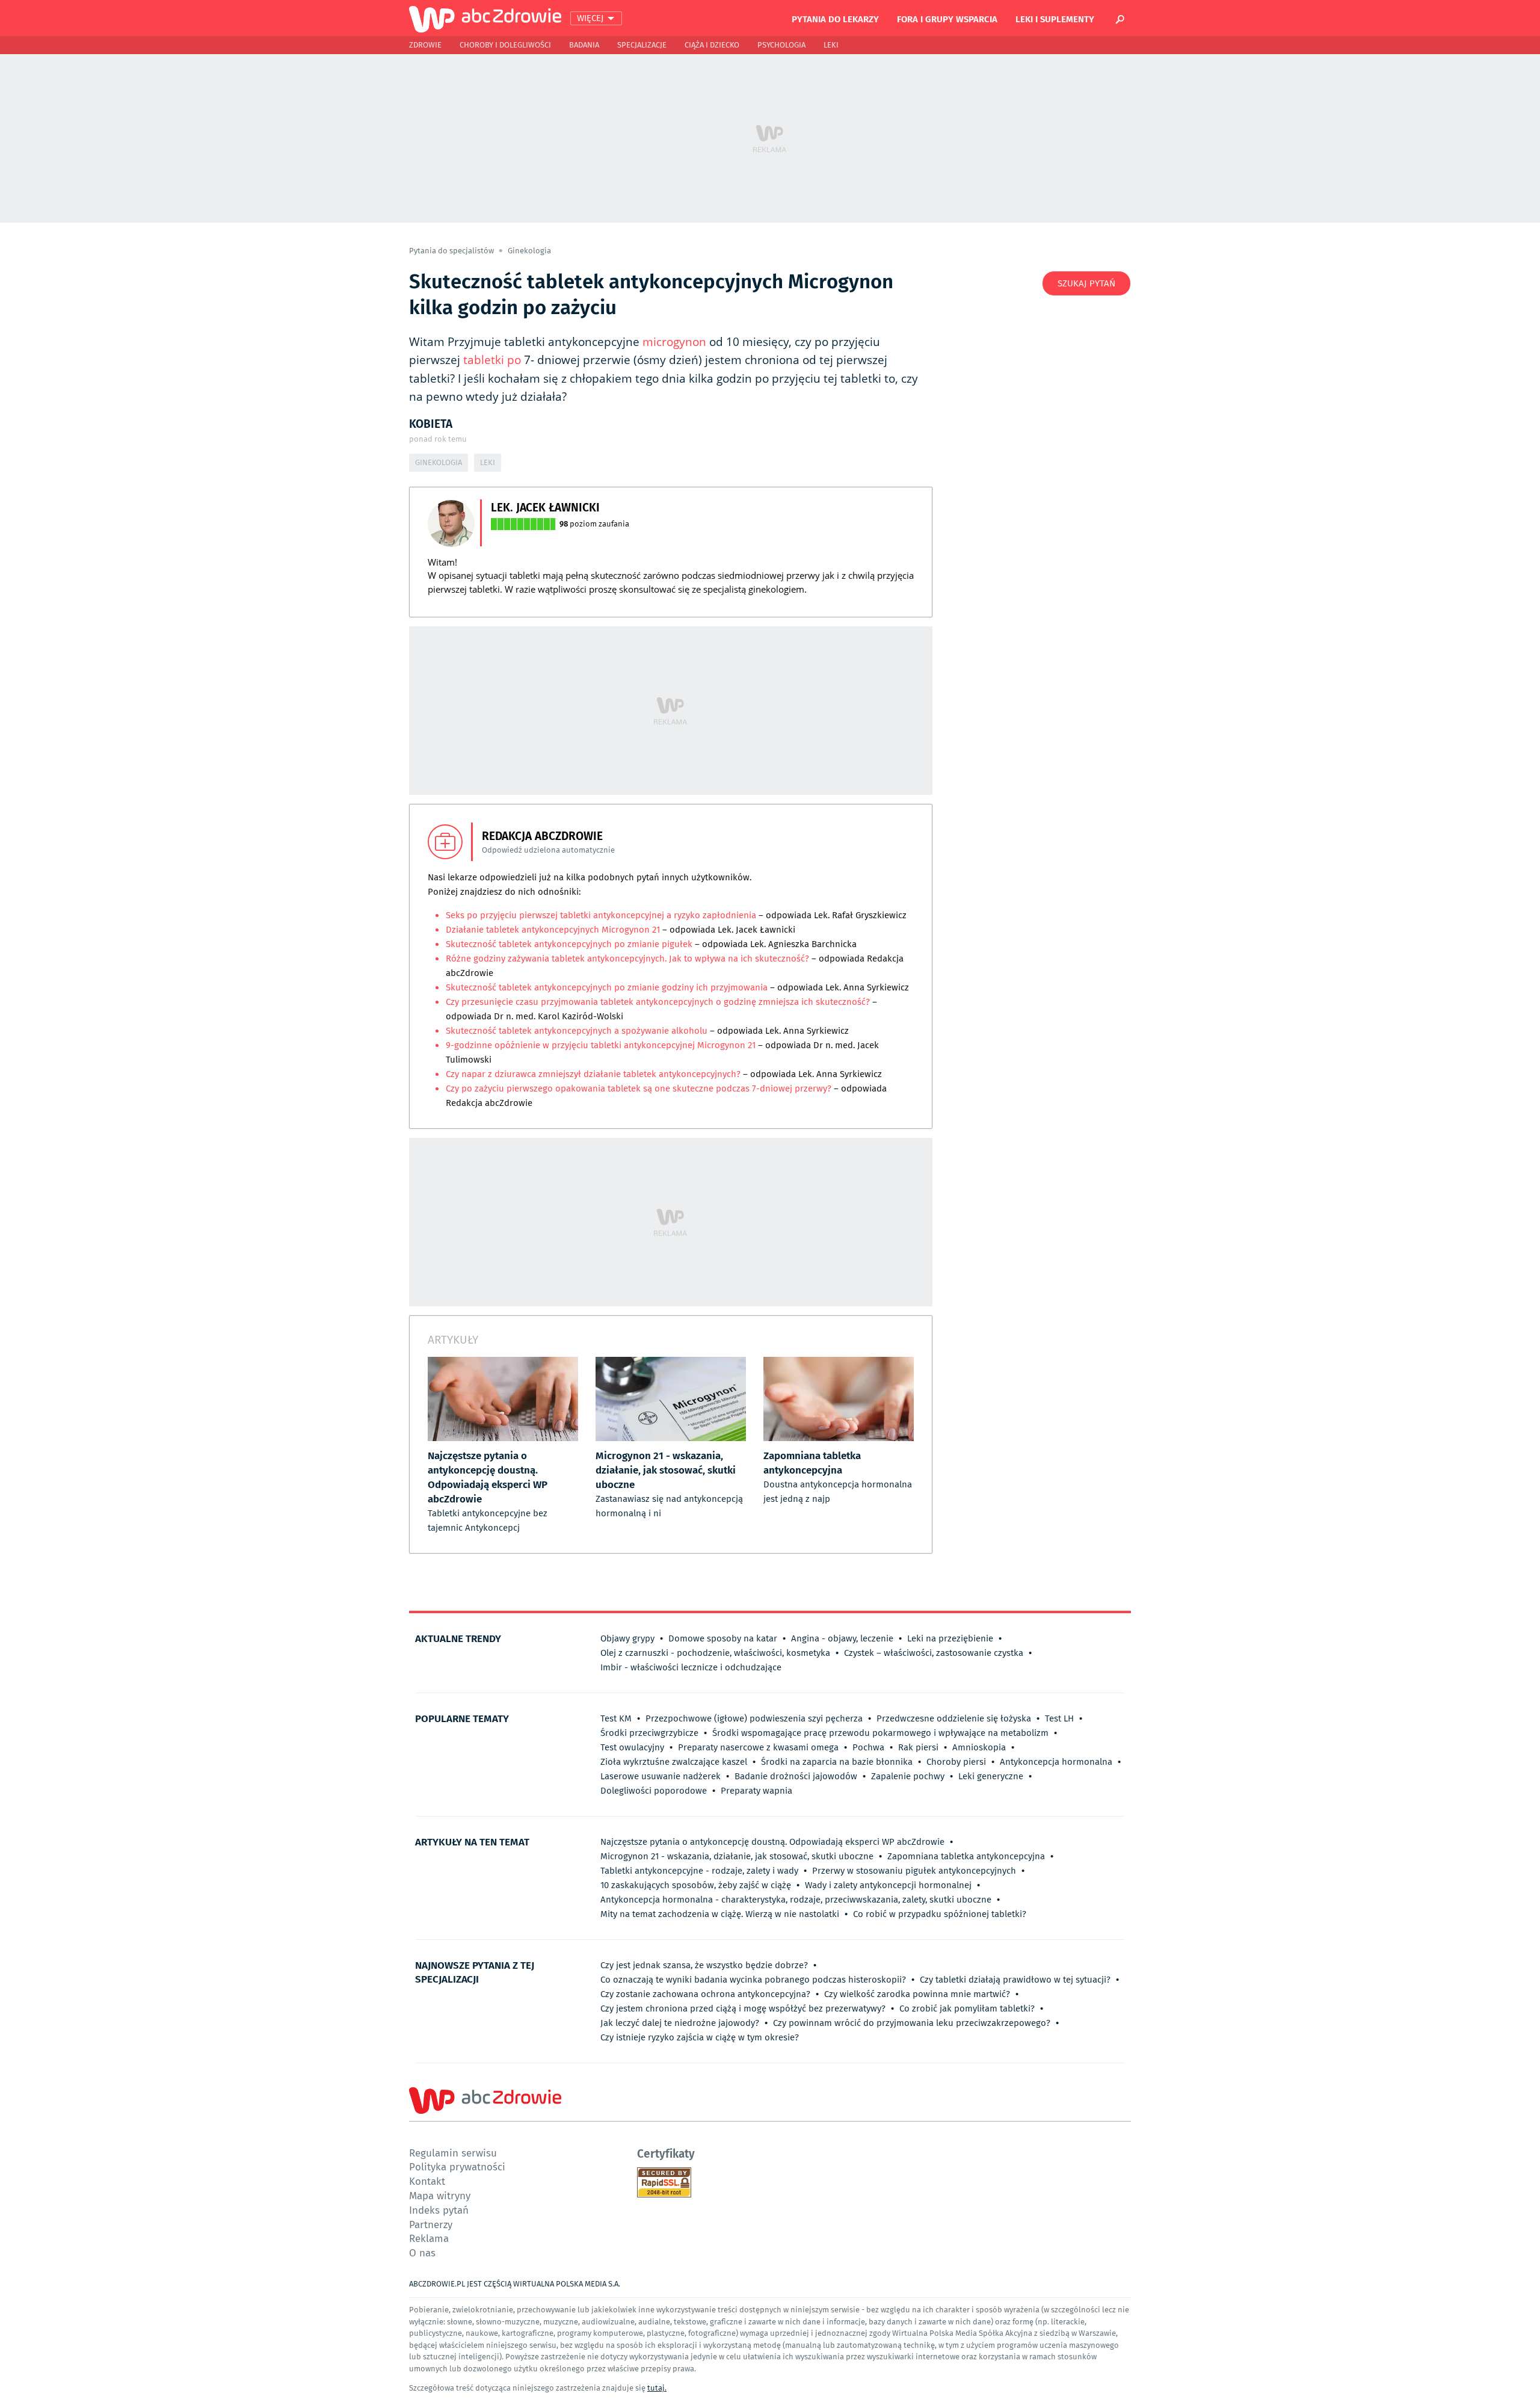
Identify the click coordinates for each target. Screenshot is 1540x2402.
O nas (422, 2252)
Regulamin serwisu (453, 2153)
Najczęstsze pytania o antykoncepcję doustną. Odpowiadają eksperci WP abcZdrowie (772, 1842)
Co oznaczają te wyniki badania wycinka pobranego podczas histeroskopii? (753, 1980)
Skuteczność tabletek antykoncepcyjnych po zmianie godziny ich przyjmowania (607, 987)
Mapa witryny (440, 2195)
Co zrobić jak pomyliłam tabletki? (967, 2008)
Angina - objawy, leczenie (842, 1638)
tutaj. (657, 2388)
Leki (831, 45)
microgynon (674, 342)
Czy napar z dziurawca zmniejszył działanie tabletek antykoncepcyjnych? (593, 1074)
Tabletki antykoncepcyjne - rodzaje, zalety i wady (699, 1871)
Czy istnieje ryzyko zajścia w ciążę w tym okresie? (700, 2037)
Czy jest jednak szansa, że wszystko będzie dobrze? (704, 1965)
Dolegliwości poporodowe (654, 1791)
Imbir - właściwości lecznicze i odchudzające (691, 1667)
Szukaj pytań (1086, 283)
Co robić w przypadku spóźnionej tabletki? (940, 1914)
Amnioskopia (979, 1747)
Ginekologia (529, 251)
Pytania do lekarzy (835, 19)
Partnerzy (431, 2224)
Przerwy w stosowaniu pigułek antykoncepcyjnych (914, 1871)
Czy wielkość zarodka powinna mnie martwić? (917, 1994)
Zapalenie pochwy (908, 1776)
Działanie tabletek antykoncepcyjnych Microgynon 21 (553, 930)
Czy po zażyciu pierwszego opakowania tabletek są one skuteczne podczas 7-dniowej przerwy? (639, 1088)
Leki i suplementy (1055, 19)
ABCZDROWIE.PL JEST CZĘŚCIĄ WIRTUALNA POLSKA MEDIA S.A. (515, 2284)
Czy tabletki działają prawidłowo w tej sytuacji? (1015, 1980)
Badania (584, 45)
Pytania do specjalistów (452, 251)
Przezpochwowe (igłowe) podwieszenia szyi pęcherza (754, 1718)
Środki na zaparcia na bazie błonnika (837, 1762)
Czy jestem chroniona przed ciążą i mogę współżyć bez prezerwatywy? (743, 2008)
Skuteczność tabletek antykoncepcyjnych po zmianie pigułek (569, 944)
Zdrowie (425, 45)
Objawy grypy (627, 1638)
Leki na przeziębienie (950, 1638)
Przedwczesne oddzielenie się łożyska (954, 1718)
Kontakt (427, 2181)
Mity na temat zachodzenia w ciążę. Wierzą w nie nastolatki (720, 1914)
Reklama (429, 2238)
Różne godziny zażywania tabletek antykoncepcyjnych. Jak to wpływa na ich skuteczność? (627, 959)
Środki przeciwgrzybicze (649, 1733)
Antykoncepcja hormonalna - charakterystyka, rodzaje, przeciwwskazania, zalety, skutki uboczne (796, 1900)
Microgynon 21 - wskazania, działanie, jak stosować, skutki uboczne (737, 1856)
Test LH (1059, 1718)
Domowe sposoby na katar (723, 1638)
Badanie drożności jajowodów (796, 1776)
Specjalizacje (642, 45)
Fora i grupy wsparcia (947, 19)
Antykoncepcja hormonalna (1056, 1762)
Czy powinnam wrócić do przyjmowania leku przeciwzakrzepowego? (912, 2023)
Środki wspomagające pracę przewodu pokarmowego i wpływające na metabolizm (880, 1733)
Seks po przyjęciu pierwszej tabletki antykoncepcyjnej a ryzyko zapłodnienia (601, 915)
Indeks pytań (439, 2210)
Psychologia (781, 45)
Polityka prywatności (457, 2166)
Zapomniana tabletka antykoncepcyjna (966, 1856)
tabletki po (492, 360)
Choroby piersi (956, 1762)
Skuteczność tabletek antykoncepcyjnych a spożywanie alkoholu (577, 1031)
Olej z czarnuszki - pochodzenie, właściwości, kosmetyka (715, 1653)
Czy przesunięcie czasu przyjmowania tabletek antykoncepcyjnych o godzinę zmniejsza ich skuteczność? (658, 1002)
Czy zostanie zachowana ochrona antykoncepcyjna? (705, 1994)
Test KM (616, 1718)
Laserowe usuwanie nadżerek (661, 1776)
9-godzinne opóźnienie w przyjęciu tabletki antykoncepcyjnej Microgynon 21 (601, 1045)
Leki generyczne (991, 1776)
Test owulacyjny (632, 1747)
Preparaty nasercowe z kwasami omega (758, 1747)
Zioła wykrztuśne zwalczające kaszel (674, 1762)
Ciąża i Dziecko (712, 45)
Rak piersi (918, 1747)
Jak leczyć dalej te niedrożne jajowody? (680, 2023)
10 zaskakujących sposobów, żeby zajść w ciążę (696, 1885)
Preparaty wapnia (756, 1791)
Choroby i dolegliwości (505, 45)
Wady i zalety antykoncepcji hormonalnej (888, 1885)
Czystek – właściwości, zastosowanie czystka (934, 1653)
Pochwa (868, 1747)
